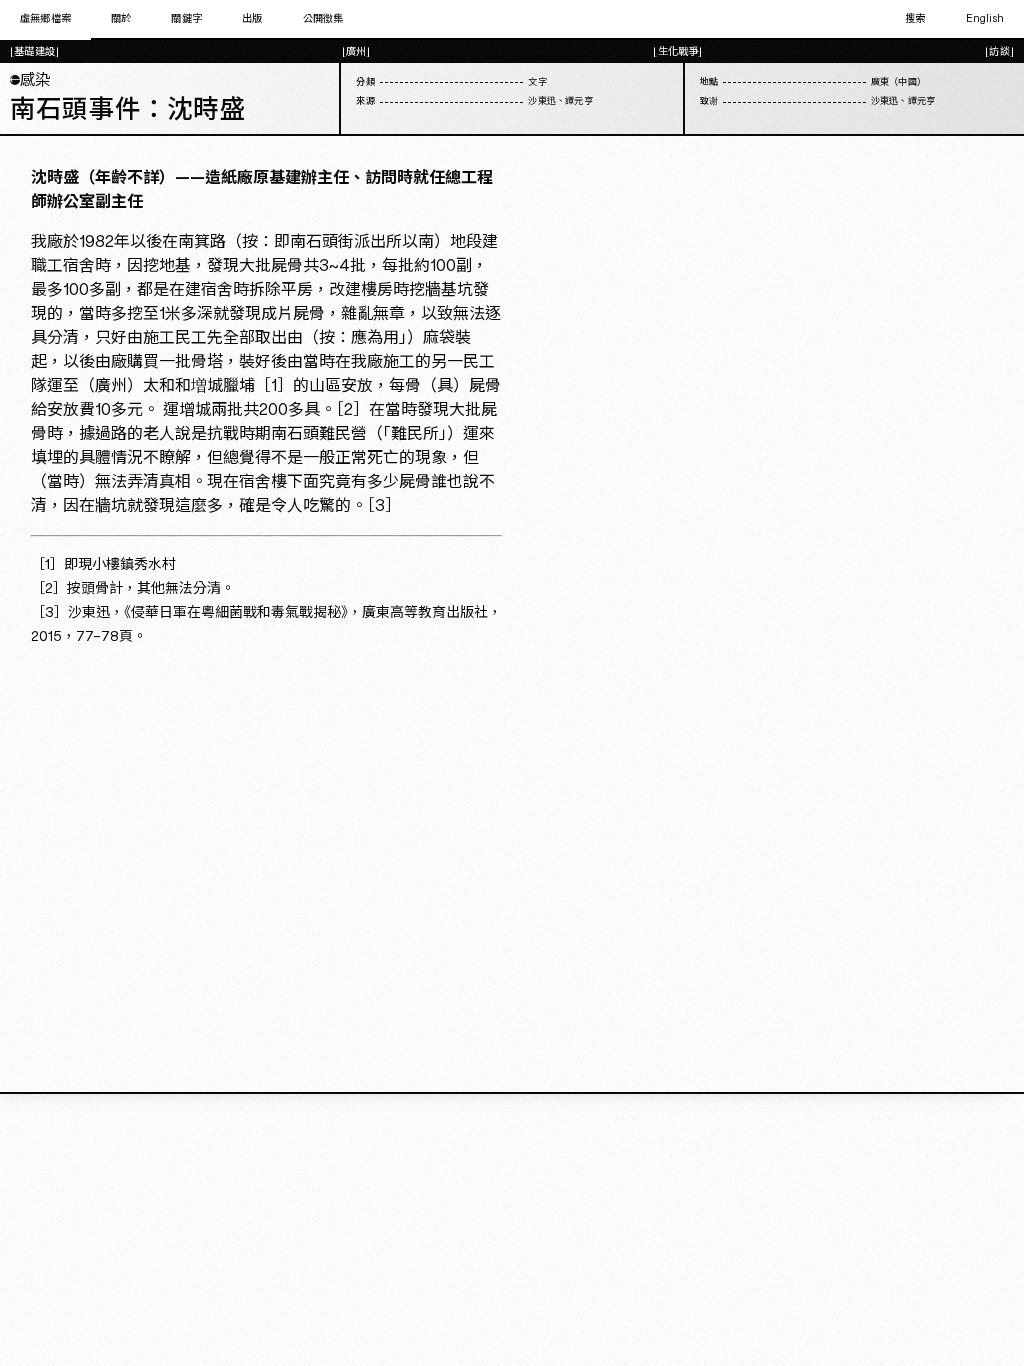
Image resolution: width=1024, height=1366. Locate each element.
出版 (252, 19)
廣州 (356, 52)
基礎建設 (34, 52)
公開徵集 (323, 19)
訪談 (999, 52)
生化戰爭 (678, 52)
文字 (537, 82)
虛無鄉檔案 (45, 19)
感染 (30, 80)
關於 (121, 19)
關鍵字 (186, 19)
